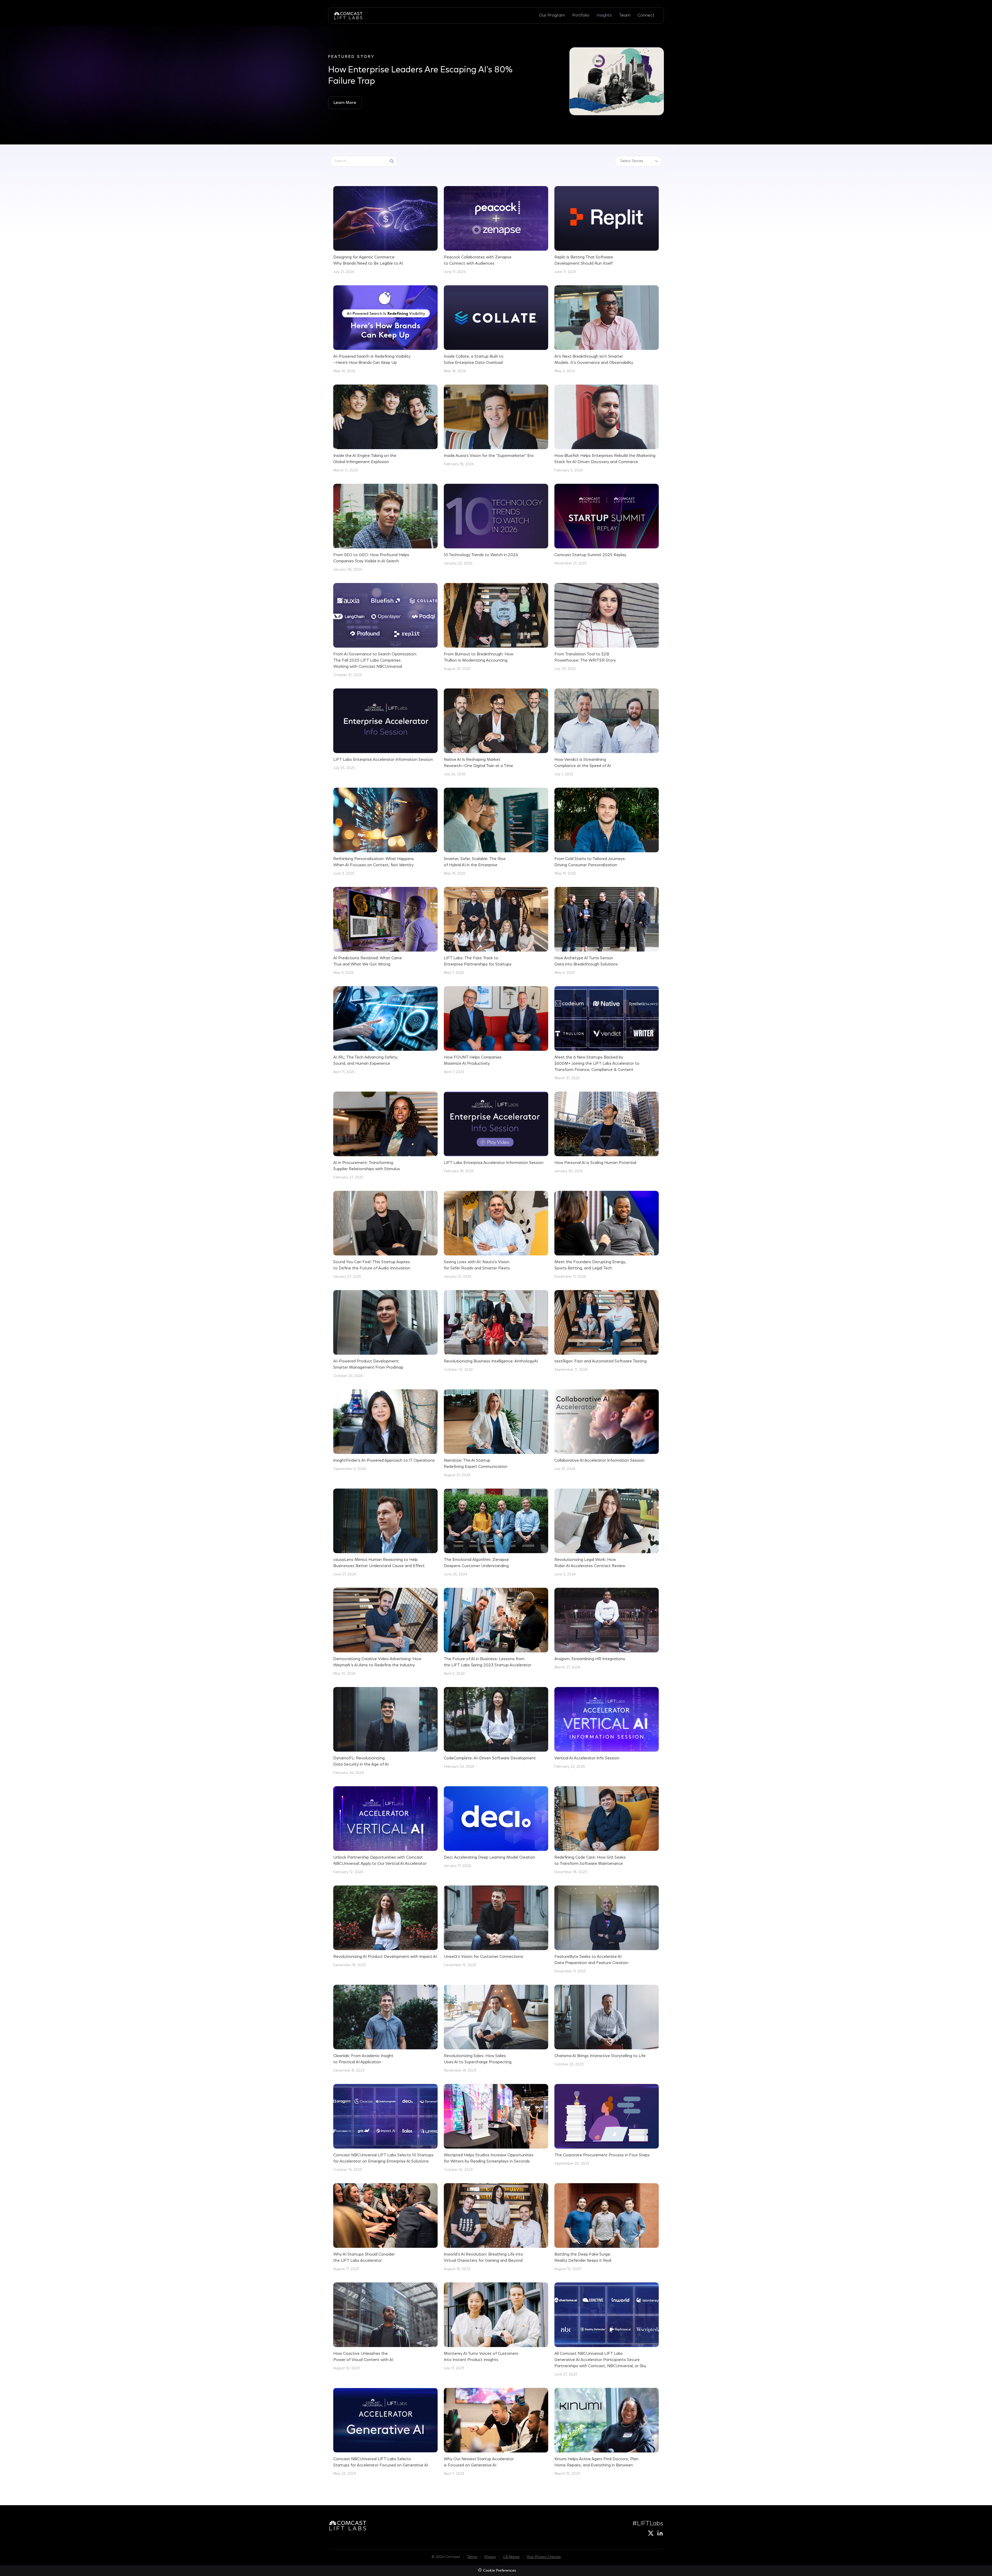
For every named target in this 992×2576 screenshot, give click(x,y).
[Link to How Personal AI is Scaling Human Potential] (607, 1133)
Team (625, 15)
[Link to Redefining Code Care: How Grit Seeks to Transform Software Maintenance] (607, 1831)
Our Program (552, 15)
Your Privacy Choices (544, 2557)
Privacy (490, 2557)
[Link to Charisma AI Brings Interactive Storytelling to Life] (607, 2026)
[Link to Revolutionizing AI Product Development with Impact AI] (385, 1927)
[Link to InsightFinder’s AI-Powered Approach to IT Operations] (385, 1431)
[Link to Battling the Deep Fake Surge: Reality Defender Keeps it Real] (607, 2228)
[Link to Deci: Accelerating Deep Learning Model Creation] (496, 1828)
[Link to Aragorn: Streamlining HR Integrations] (607, 1629)
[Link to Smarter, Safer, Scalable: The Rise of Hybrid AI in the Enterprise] (496, 832)
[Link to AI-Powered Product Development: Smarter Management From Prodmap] (385, 1335)
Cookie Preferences (499, 2571)
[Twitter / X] (651, 2533)
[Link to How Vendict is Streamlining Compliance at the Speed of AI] (607, 733)
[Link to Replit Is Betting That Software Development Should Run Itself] (607, 231)
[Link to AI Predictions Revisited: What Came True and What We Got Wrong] (385, 931)
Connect (646, 15)
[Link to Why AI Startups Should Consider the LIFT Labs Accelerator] (385, 2228)
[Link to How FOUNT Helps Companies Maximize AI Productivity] (496, 1031)
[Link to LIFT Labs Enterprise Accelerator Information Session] (385, 730)
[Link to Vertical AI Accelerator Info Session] (607, 1728)
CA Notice (511, 2557)
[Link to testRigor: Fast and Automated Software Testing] (607, 1331)
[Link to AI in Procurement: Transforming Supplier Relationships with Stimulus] (385, 1136)
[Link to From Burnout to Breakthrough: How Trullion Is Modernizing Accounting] (496, 627)
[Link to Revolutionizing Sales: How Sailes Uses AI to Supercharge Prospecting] (496, 2029)
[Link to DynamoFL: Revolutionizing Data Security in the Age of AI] (385, 1731)
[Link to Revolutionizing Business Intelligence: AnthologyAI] (496, 1331)
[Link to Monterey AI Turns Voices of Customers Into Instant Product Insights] (496, 2327)
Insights (604, 15)
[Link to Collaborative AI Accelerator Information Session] (607, 1431)
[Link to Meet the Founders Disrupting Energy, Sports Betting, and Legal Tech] (607, 1235)
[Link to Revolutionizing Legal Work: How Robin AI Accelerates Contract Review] (607, 1533)
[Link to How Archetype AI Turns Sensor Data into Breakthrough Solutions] (607, 931)
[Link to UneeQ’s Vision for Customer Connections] (496, 1927)
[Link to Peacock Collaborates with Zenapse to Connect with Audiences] (496, 231)
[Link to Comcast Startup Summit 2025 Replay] (607, 525)
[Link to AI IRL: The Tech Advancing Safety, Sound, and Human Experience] (385, 1031)
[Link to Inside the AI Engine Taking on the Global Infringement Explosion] (385, 429)
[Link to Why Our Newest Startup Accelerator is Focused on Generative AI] (496, 2432)
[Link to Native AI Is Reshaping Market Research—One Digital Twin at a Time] (496, 733)
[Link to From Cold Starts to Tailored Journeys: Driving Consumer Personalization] (607, 832)
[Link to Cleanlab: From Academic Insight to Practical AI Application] (385, 2029)
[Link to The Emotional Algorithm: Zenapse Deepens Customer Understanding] (496, 1533)
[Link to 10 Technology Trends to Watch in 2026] (496, 525)
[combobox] (359, 161)
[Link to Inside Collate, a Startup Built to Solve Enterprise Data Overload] (496, 330)
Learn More (345, 103)
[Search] (392, 161)
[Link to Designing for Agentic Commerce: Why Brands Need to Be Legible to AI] (385, 231)
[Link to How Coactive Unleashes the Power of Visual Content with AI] (385, 2327)
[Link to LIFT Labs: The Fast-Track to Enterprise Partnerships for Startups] (496, 931)
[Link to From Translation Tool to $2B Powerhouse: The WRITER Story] (607, 627)
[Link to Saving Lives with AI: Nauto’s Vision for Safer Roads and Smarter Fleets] (496, 1235)
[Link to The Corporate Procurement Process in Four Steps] (607, 2125)
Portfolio (581, 15)
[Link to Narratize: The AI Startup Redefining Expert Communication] (496, 1434)
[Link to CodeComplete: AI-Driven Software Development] (496, 1728)
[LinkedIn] (660, 2533)
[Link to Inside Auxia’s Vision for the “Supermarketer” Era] (496, 426)
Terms (472, 2557)
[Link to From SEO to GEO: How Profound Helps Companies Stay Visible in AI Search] (385, 528)
